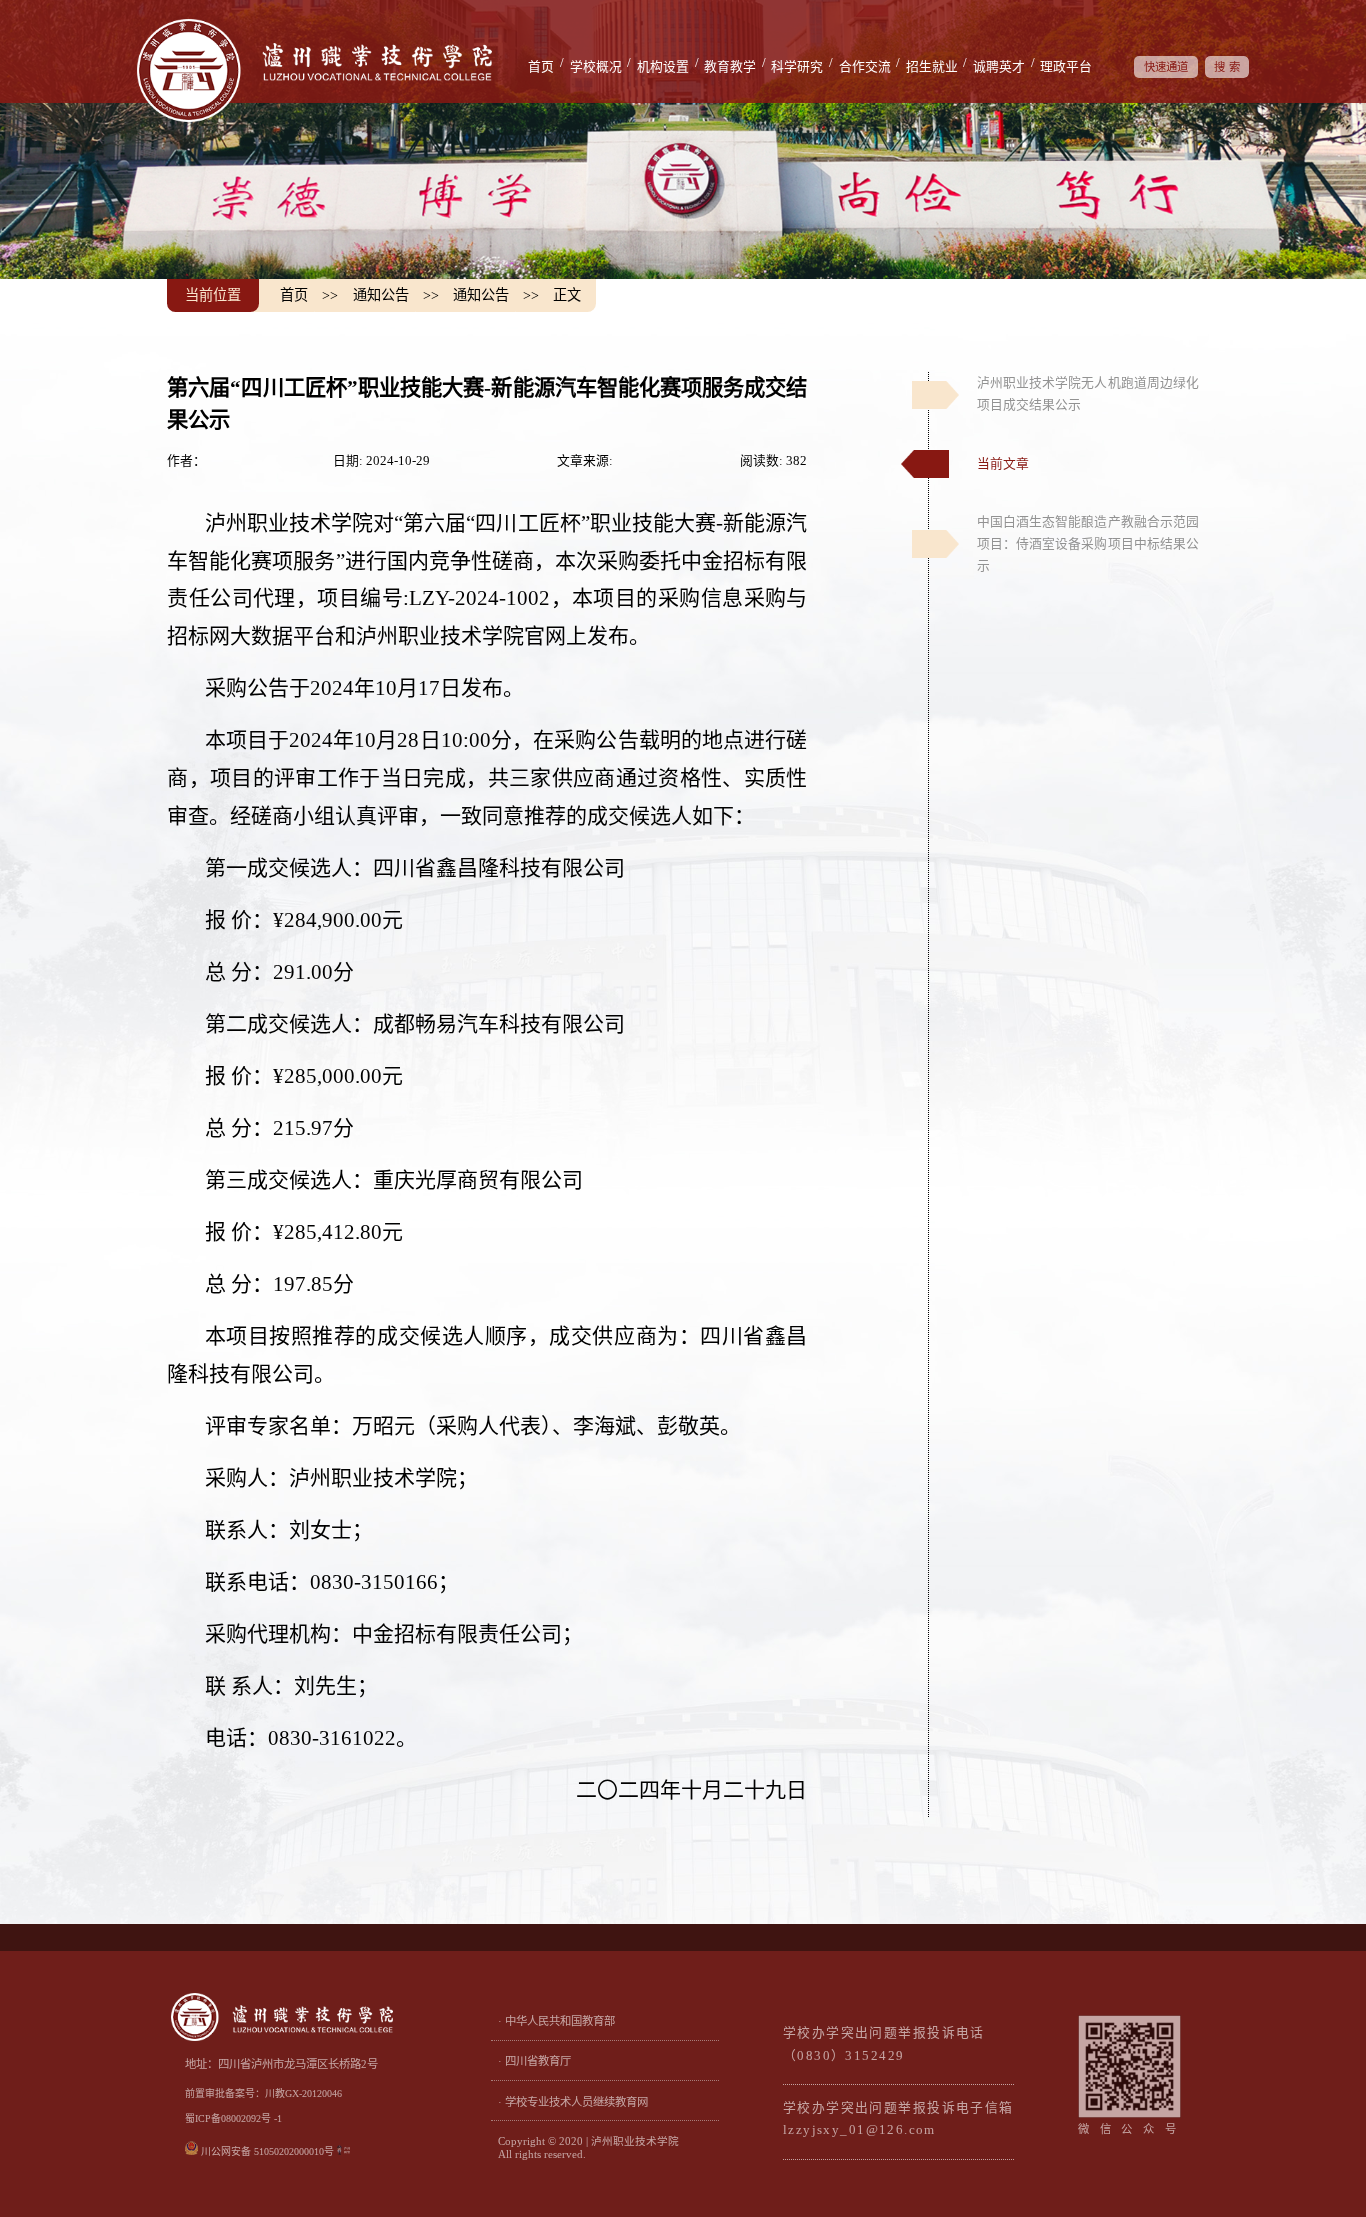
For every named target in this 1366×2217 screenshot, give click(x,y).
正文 (567, 295)
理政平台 (1066, 67)
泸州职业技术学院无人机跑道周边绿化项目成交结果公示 (1088, 394)
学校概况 (596, 67)
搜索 (1228, 67)
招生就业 (932, 67)
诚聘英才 (999, 67)
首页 (541, 67)
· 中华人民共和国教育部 (556, 2021)
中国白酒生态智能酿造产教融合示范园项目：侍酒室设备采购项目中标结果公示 (1088, 544)
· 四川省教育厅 (534, 2061)
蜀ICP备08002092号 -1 (233, 2118)
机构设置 (663, 67)
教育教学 (730, 67)
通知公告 (381, 295)
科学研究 (797, 67)
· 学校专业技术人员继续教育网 (573, 2102)
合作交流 (865, 67)
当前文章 (1003, 464)
